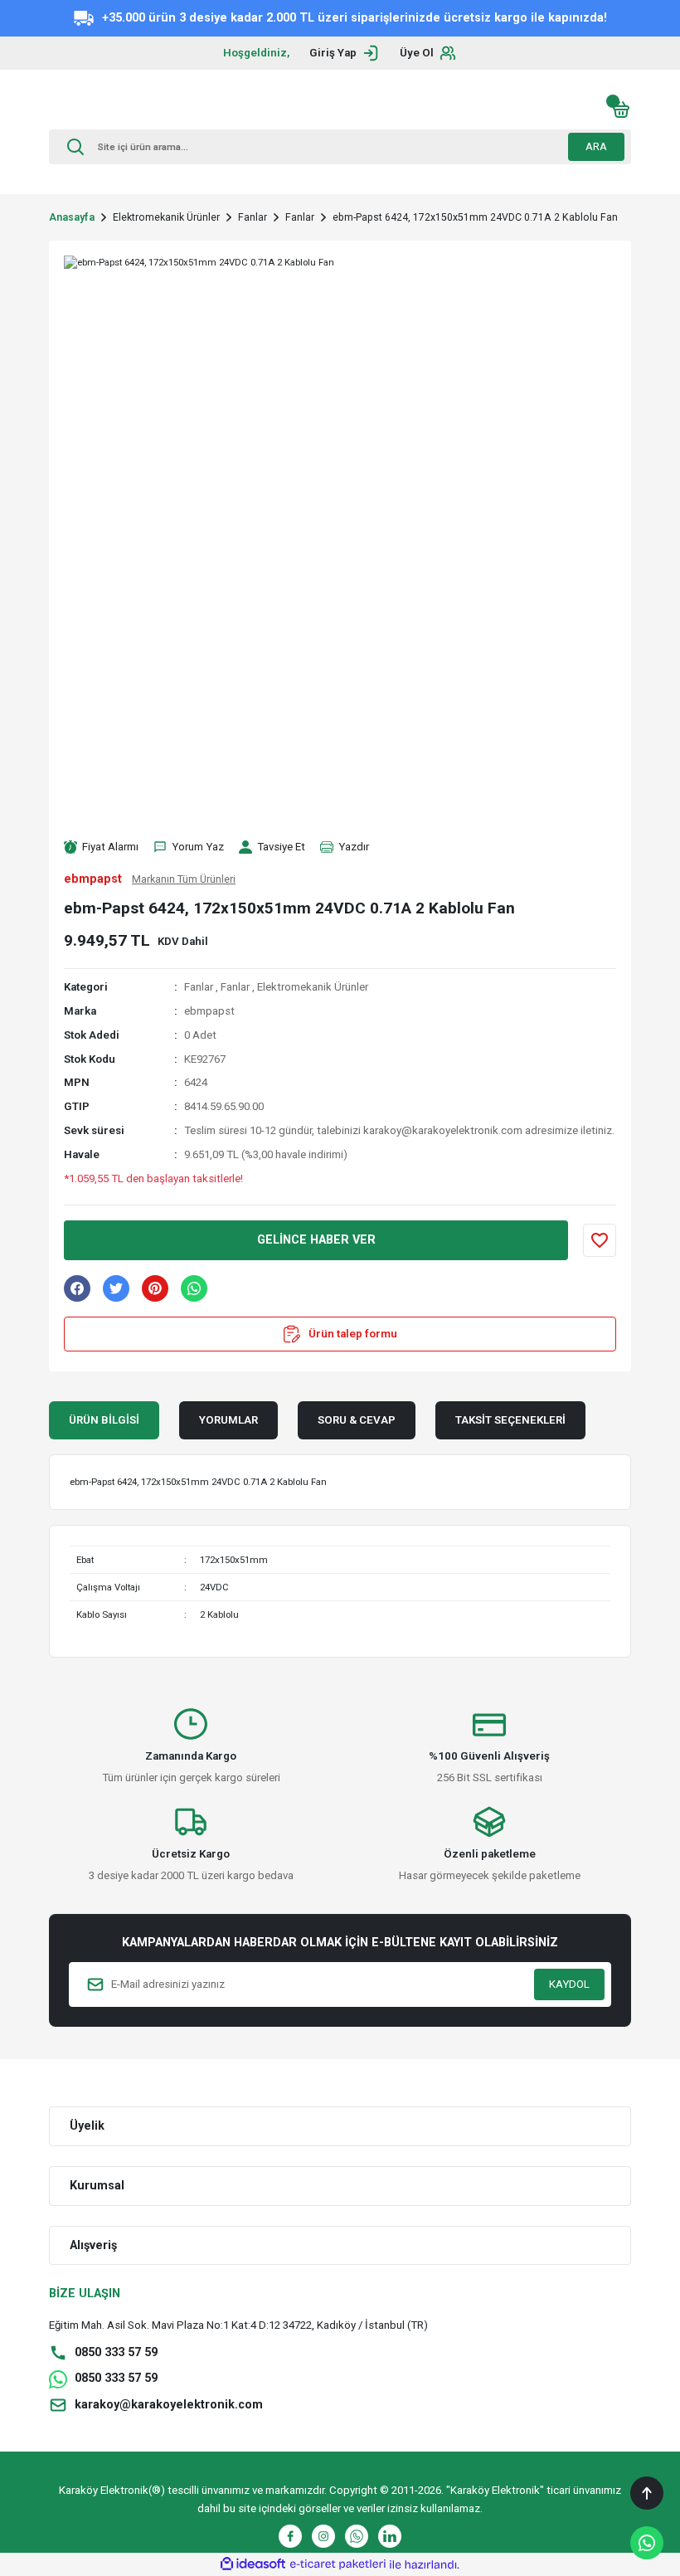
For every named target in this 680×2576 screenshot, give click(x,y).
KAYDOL (569, 1984)
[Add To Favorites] (600, 1240)
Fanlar (199, 987)
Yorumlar (228, 1420)
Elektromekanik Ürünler (313, 987)
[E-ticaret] (338, 2565)
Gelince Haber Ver (316, 1240)
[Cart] (621, 110)
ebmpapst (209, 1011)
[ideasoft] (253, 2564)
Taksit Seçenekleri (510, 1420)
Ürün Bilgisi (104, 1420)
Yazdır (354, 847)
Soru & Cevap (357, 1420)
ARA (596, 146)
